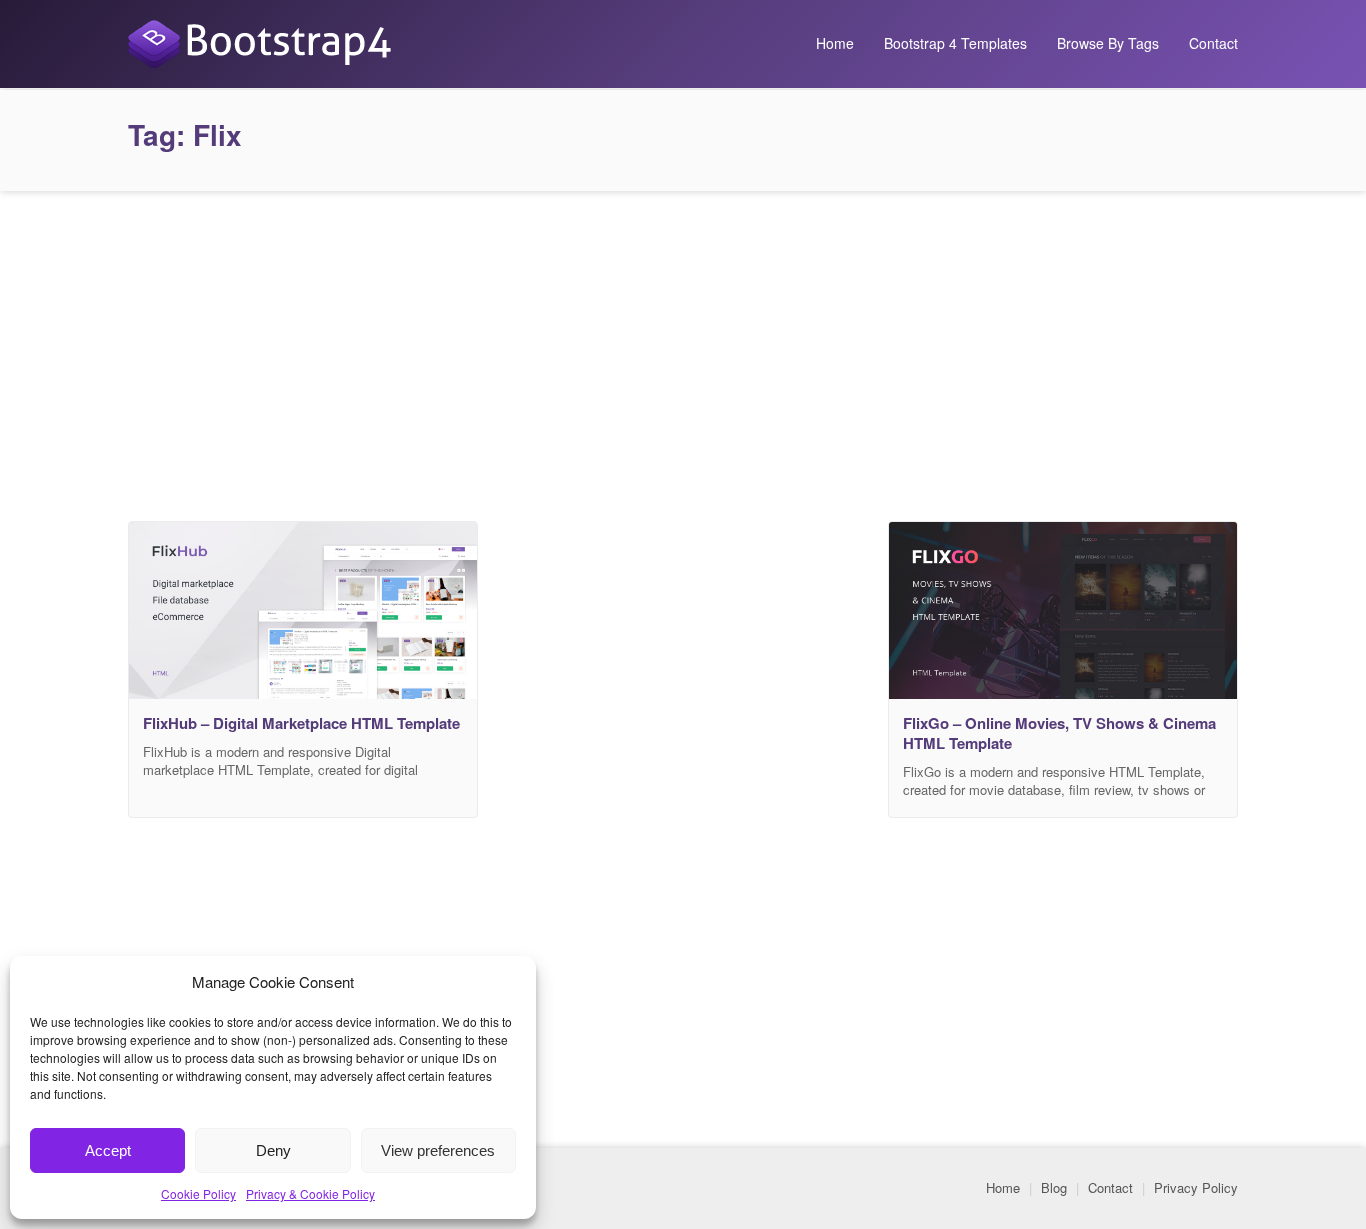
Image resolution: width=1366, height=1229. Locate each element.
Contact (1213, 43)
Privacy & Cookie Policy (310, 1193)
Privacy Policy (1196, 1187)
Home (835, 43)
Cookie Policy (198, 1193)
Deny (273, 1150)
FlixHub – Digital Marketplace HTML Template (301, 723)
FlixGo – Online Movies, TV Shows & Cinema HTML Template (1059, 733)
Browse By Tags (1108, 43)
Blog (1054, 1187)
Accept (108, 1150)
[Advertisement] (683, 351)
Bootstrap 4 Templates (955, 43)
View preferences (438, 1150)
